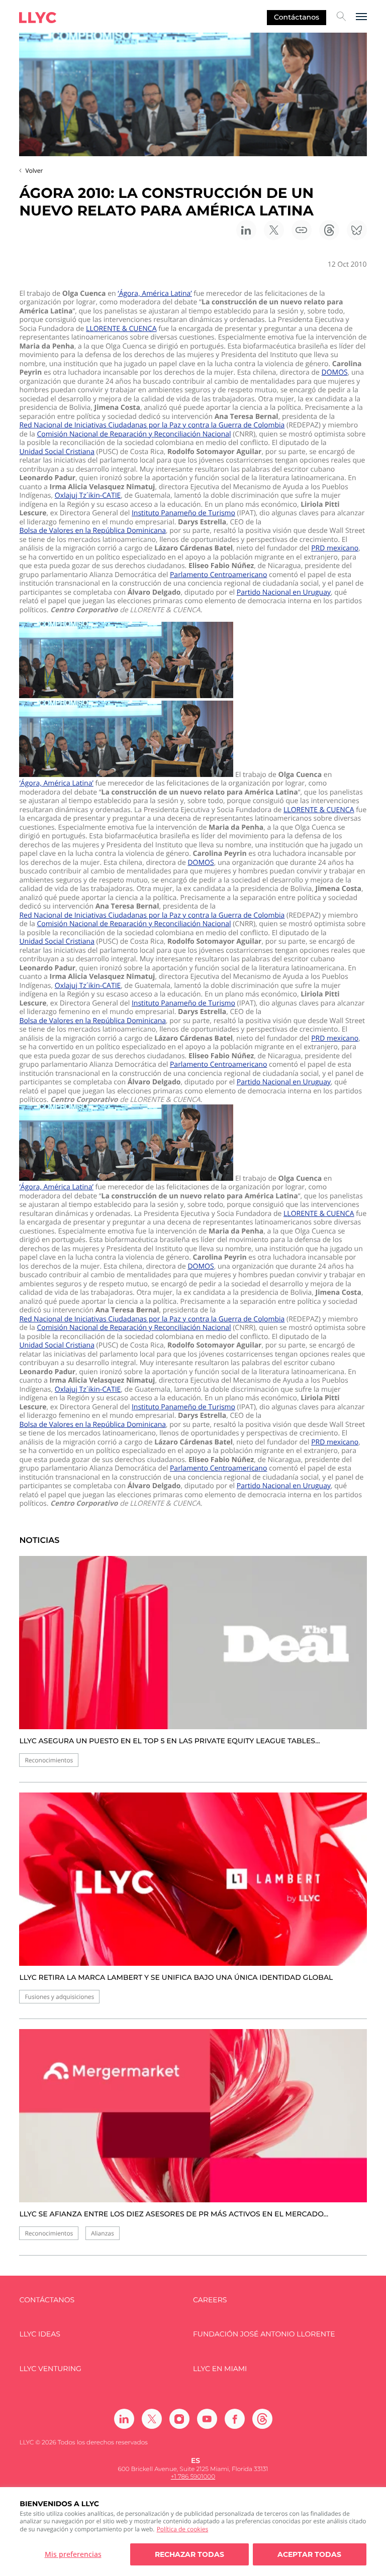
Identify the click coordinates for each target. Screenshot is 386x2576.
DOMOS (335, 373)
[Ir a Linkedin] (124, 2419)
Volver (34, 171)
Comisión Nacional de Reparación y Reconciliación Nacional (134, 434)
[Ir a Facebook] (235, 2419)
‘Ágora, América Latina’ (155, 294)
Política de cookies (183, 2529)
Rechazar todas (189, 2554)
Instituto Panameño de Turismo (183, 513)
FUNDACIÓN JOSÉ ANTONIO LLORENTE (264, 2334)
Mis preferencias (73, 2554)
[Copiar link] (302, 230)
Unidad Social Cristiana (57, 452)
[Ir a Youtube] (207, 2419)
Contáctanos (297, 17)
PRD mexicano (335, 548)
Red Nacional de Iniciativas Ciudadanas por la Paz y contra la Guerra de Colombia (152, 425)
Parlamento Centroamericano (218, 575)
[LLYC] (38, 18)
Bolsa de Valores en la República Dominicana (92, 531)
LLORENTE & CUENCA (121, 329)
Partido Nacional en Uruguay (284, 593)
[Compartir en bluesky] (357, 230)
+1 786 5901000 (193, 2477)
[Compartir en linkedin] (246, 230)
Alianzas (103, 2233)
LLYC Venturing (50, 2369)
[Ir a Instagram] (179, 2419)
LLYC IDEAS (39, 2334)
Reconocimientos (49, 1760)
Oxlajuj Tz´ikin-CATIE (88, 496)
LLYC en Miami (220, 2369)
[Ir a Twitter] (152, 2419)
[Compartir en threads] (329, 230)
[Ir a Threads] (262, 2419)
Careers (210, 2300)
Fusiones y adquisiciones (59, 1997)
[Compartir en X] (274, 230)
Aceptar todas (309, 2554)
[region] (193, 2532)
